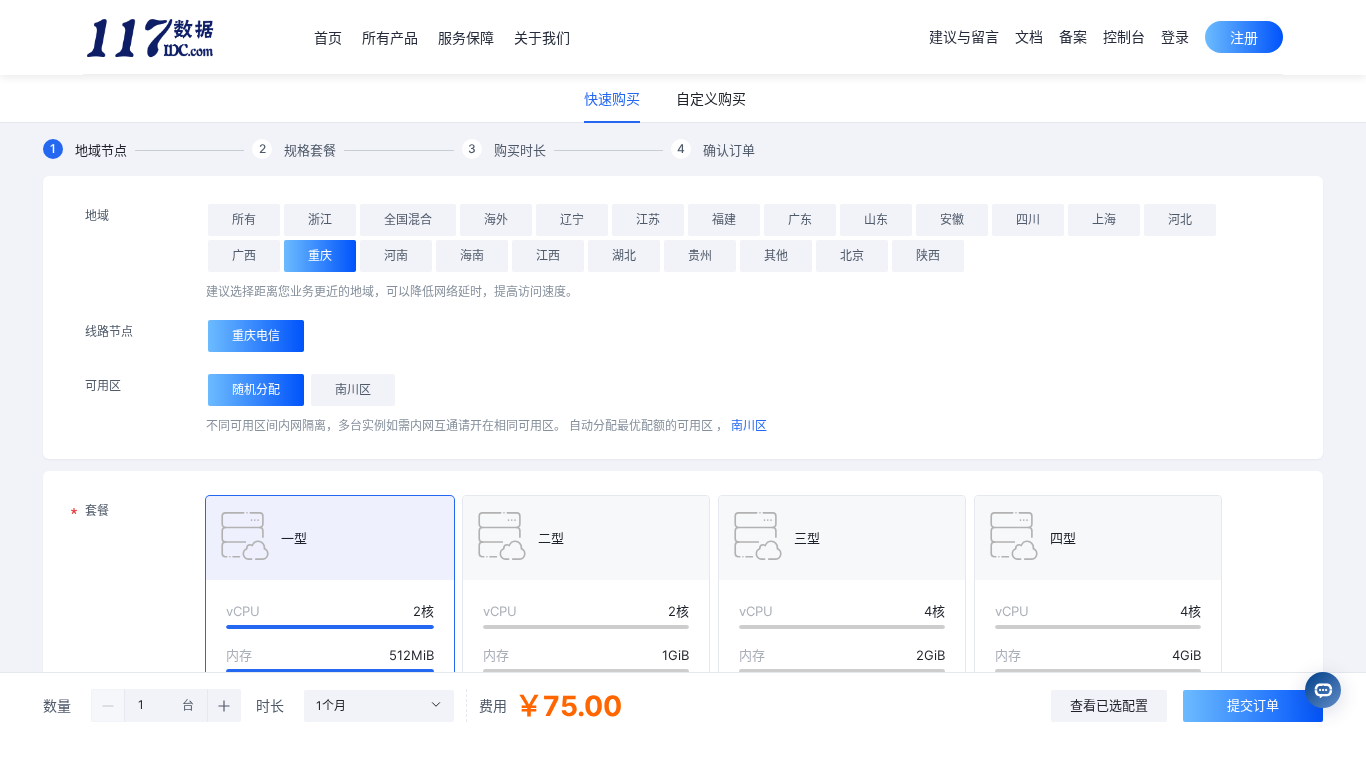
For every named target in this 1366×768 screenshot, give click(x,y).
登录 (1175, 36)
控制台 (1124, 36)
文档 (1029, 36)
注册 (1244, 37)
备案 (1073, 36)
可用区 (103, 385)
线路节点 (109, 331)
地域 (97, 215)
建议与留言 (964, 36)
